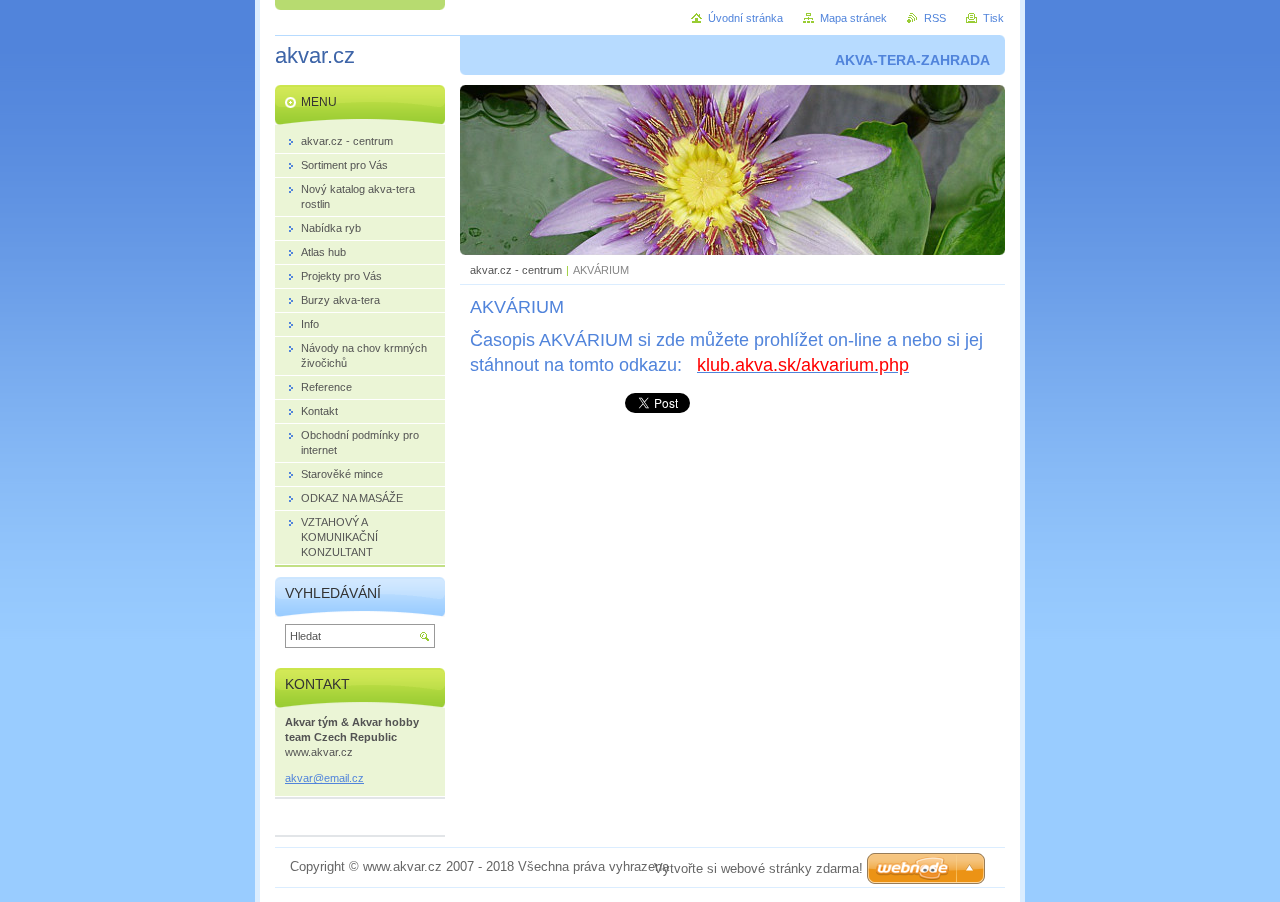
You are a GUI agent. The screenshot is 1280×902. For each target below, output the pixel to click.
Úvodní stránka (745, 18)
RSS (935, 18)
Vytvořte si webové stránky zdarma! (758, 868)
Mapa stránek (853, 18)
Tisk (993, 18)
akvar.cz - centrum (516, 270)
